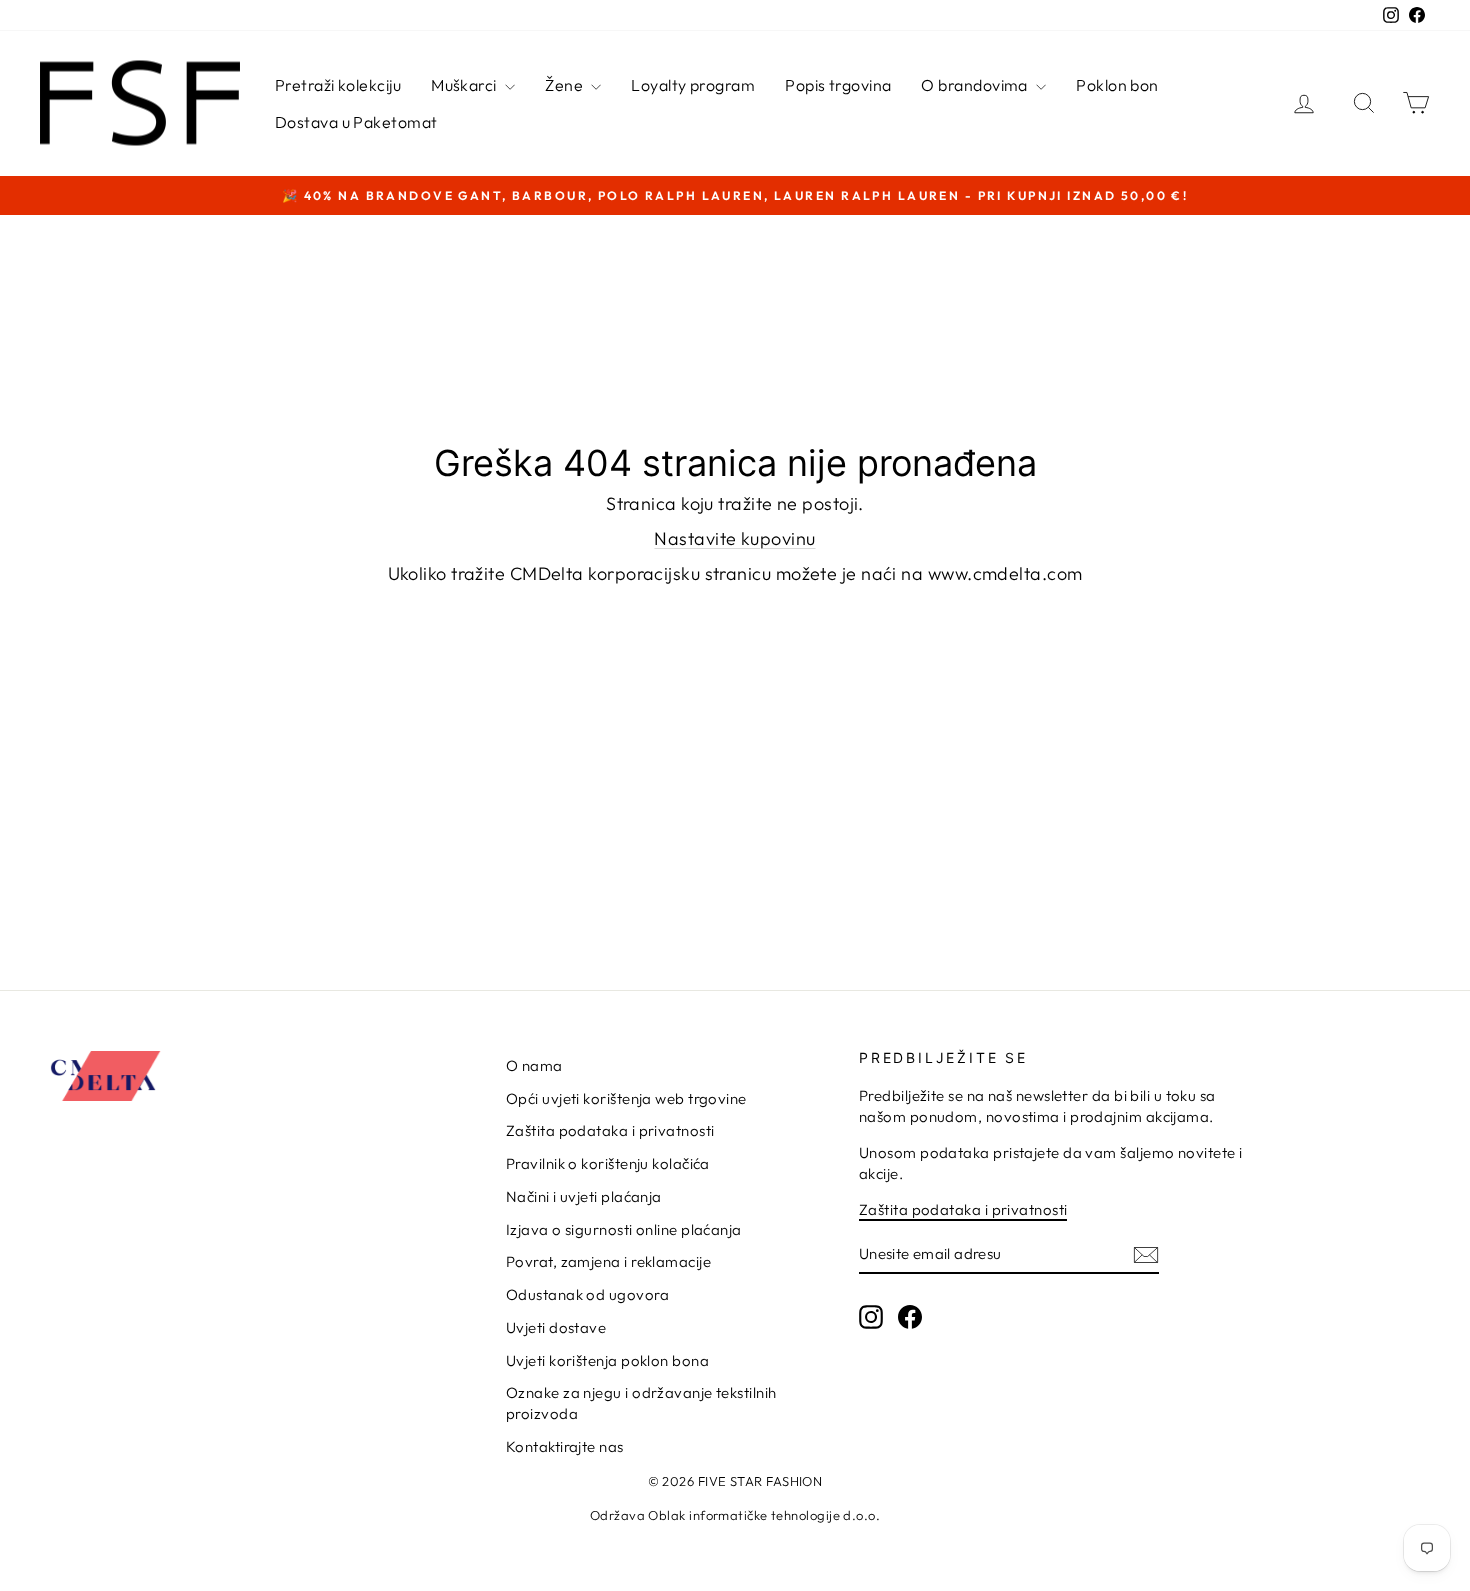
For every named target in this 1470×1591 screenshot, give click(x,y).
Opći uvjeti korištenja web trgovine (626, 1098)
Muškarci (465, 85)
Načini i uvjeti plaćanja (584, 1196)
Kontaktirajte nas (565, 1446)
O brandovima (976, 85)
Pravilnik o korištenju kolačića (608, 1163)
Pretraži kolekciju (338, 85)
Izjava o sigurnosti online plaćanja (624, 1229)
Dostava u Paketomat (356, 122)
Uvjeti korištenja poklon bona (607, 1360)
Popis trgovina (838, 85)
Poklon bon (1117, 85)
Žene (565, 85)
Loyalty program (693, 85)
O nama (534, 1065)
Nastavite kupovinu (734, 538)
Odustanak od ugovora (587, 1294)
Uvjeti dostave (556, 1327)
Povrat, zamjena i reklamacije (608, 1261)
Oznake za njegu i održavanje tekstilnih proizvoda (641, 1403)
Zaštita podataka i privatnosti (610, 1130)
